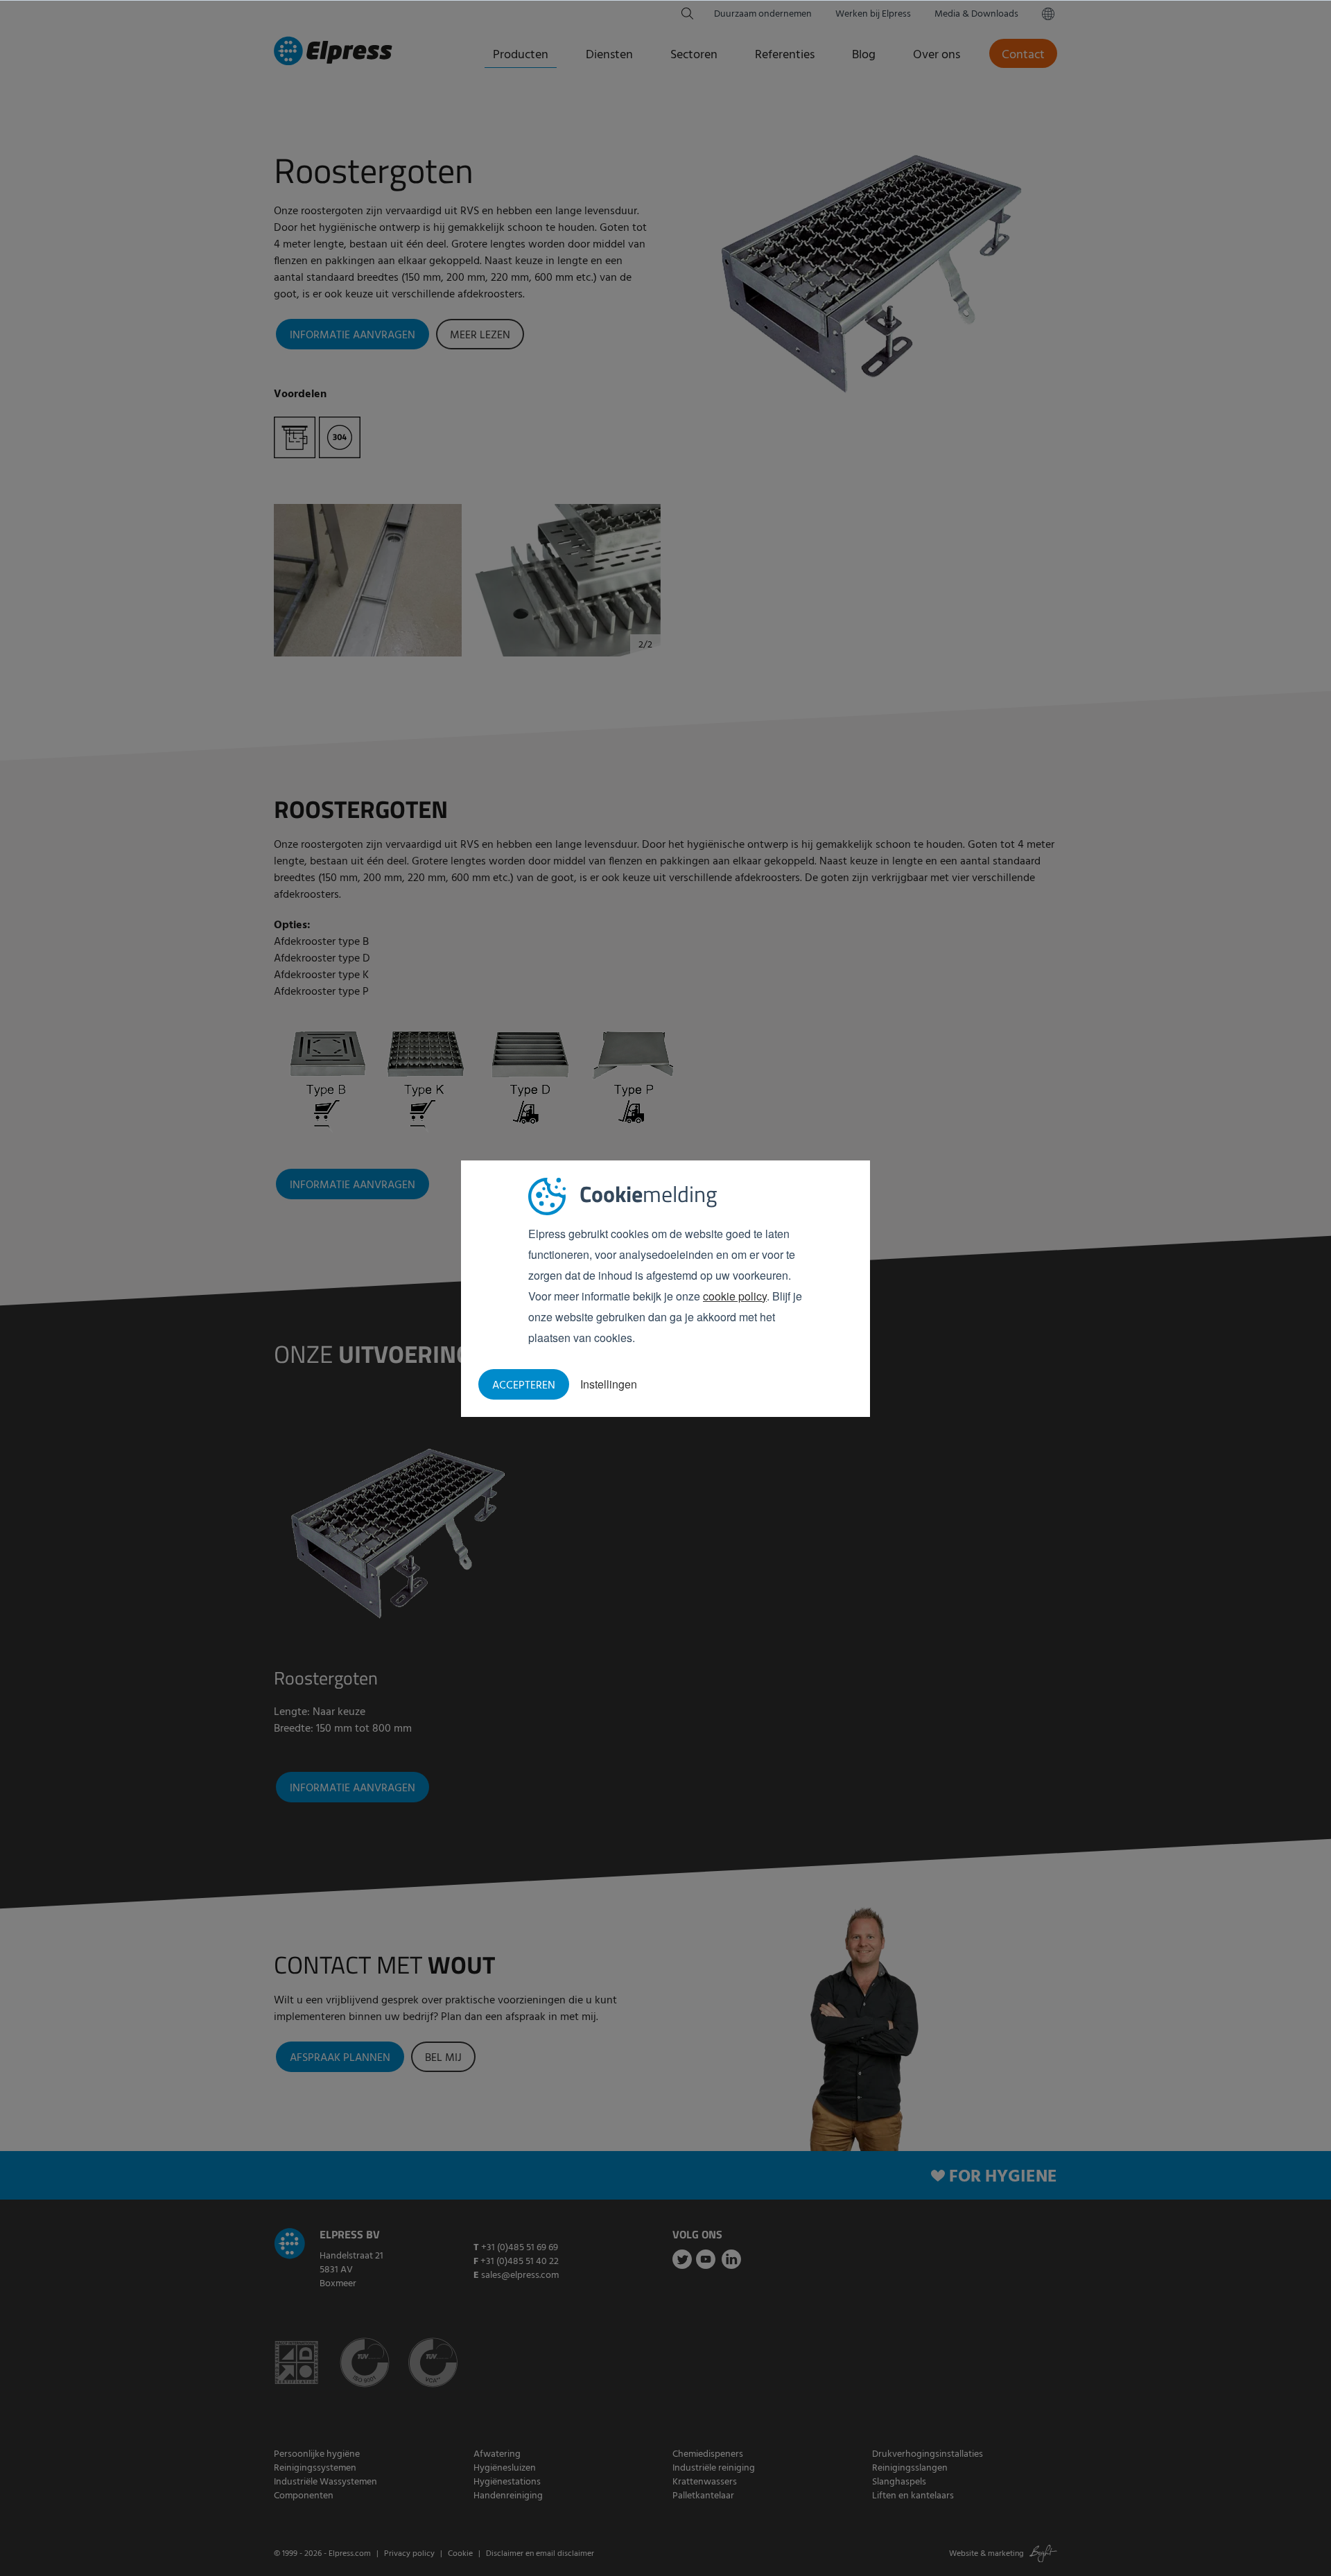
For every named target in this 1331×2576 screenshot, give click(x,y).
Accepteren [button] (524, 1386)
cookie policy (735, 1296)
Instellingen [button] (609, 1384)
